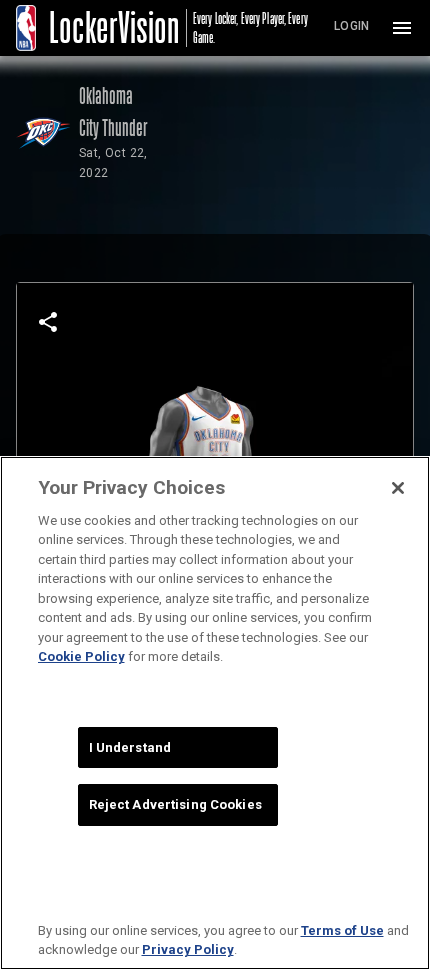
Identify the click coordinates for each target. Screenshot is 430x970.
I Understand (130, 747)
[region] (215, 713)
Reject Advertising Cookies (175, 804)
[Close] (398, 488)
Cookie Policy (81, 656)
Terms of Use (342, 930)
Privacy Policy (188, 949)
